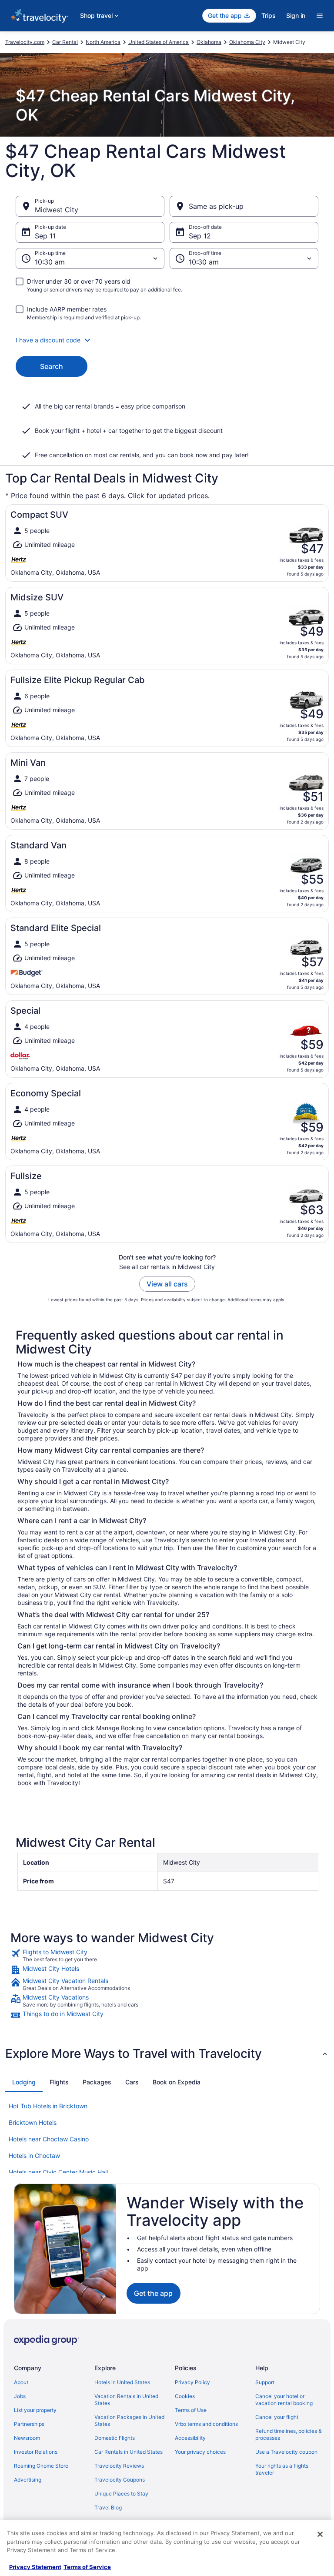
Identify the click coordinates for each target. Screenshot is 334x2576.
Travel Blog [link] (108, 2507)
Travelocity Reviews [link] (119, 2466)
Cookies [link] (185, 2396)
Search (52, 366)
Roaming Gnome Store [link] (41, 2466)
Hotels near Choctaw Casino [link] (49, 2139)
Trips (269, 15)
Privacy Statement (35, 2567)
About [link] (21, 2382)
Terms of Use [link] (191, 2410)
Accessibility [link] (190, 2438)
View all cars (167, 1284)
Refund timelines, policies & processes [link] (289, 2434)
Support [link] (265, 2382)
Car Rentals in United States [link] (129, 2452)
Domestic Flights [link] (115, 2438)
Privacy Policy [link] (192, 2382)
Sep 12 (200, 236)
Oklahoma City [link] (247, 42)
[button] (167, 340)
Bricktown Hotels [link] (33, 2122)
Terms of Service (87, 2567)
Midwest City (57, 210)
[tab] (24, 2082)
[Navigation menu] (320, 16)
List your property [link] (35, 2410)
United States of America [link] (159, 42)
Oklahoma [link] (209, 42)
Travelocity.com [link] (25, 42)
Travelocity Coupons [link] (120, 2480)
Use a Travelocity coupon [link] (286, 2452)
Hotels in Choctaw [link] (34, 2156)
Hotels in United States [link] (122, 2382)
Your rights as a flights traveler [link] (282, 2469)
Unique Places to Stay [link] (121, 2494)
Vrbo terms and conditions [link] (206, 2424)
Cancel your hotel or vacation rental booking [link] (284, 2400)
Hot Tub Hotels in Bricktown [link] (48, 2106)
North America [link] (103, 42)
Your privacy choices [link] (200, 2452)
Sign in (296, 15)
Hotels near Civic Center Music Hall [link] (58, 2172)
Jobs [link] (20, 2396)
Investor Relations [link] (36, 2452)
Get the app (153, 2293)
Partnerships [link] (29, 2424)
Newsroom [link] (27, 2438)
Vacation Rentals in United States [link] (126, 2400)
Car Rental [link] (65, 42)
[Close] (320, 2534)
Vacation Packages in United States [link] (129, 2420)
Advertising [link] (28, 2480)
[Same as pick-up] (244, 206)
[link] (167, 1956)
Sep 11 (45, 236)
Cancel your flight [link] (277, 2417)
